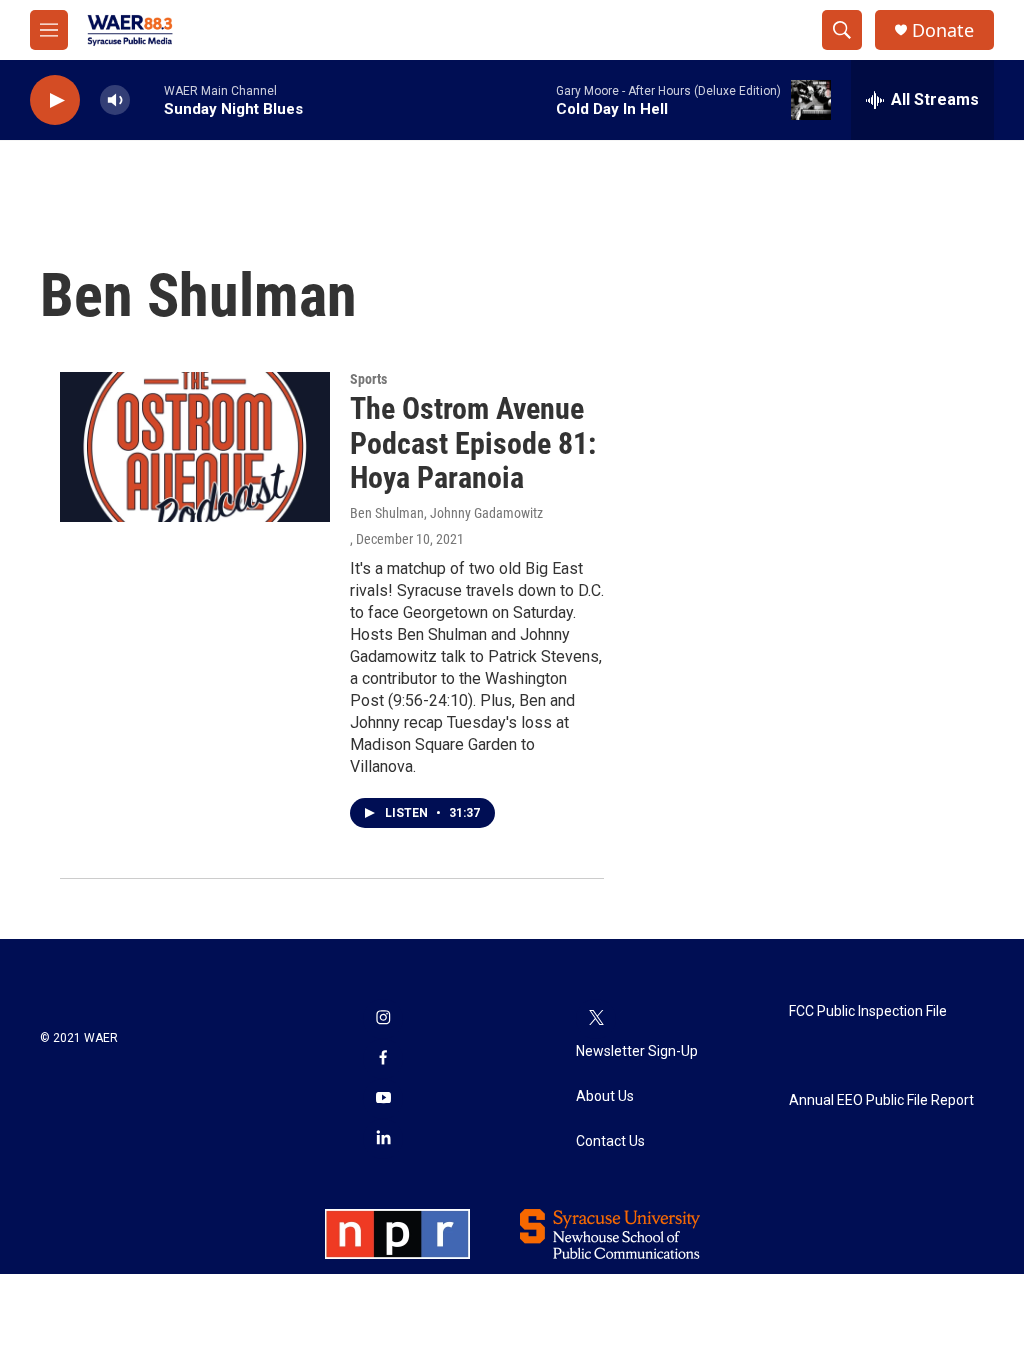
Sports (368, 379)
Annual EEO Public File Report (881, 1100)
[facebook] (383, 1059)
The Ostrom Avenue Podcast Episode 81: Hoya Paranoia (473, 443)
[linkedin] (383, 1139)
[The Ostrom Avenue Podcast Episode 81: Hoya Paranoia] (195, 447)
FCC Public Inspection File (868, 1011)
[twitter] (596, 1019)
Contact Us (610, 1141)
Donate (943, 30)
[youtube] (383, 1099)
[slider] (147, 99)
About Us (605, 1096)
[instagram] (383, 1019)
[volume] (115, 100)
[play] (55, 100)
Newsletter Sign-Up (637, 1051)
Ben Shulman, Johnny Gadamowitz (446, 513)
